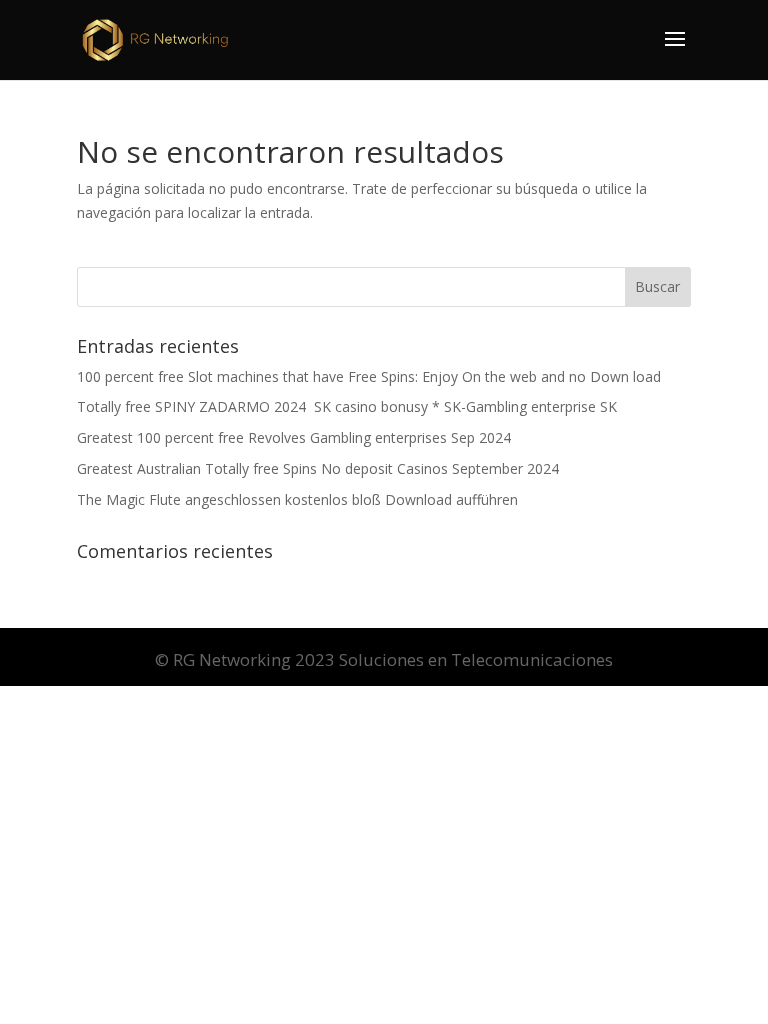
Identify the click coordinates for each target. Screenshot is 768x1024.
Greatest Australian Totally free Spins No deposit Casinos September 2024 (318, 468)
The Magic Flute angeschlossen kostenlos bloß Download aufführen (297, 499)
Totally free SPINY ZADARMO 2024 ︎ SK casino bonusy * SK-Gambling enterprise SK (347, 406)
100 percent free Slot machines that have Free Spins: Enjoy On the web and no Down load (369, 376)
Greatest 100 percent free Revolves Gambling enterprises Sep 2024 (294, 437)
